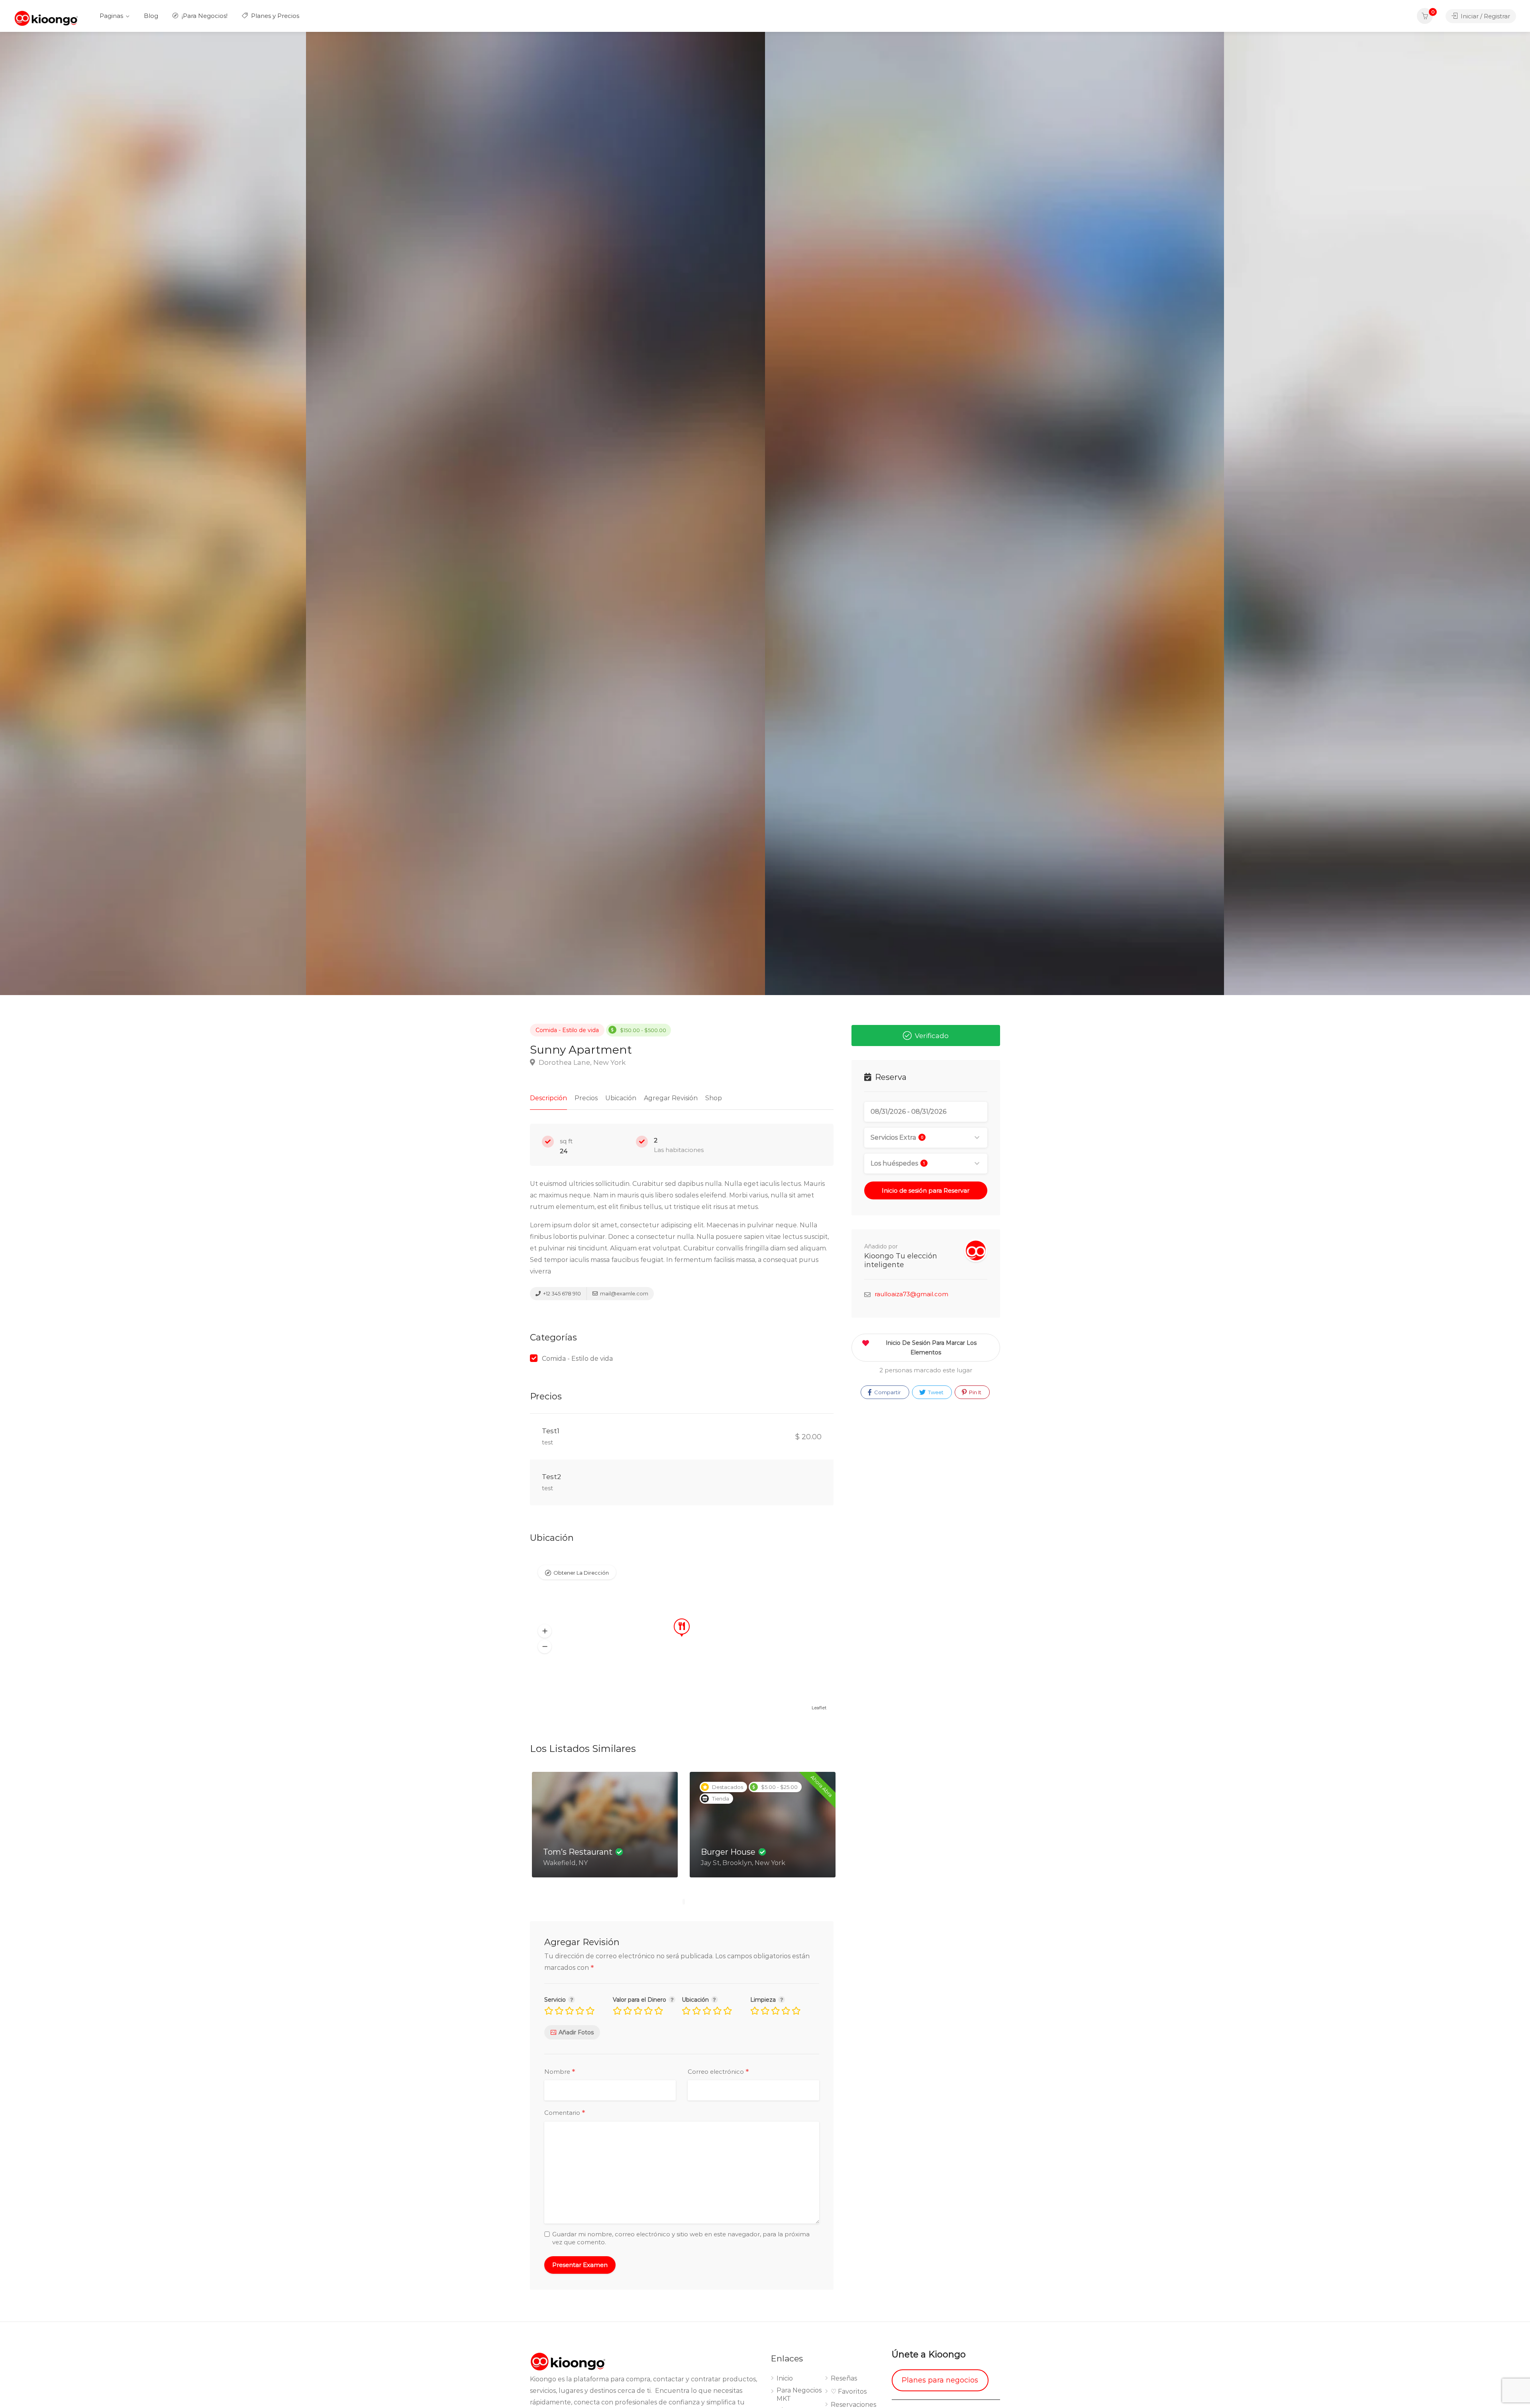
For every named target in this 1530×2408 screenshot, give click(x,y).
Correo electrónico (718, 2072)
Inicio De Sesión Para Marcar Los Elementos (931, 1348)
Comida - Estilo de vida (567, 1030)
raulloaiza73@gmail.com (911, 1294)
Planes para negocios (940, 2380)
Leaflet (819, 1708)
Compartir (887, 1392)
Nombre (560, 2072)
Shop (714, 1098)
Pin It (975, 1392)
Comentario (565, 2113)
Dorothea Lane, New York (581, 1062)
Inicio (785, 2378)
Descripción (548, 1098)
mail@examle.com (624, 1293)
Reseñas (844, 2378)
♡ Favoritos (849, 2391)
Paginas (111, 16)
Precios (586, 1098)
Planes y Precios (274, 16)
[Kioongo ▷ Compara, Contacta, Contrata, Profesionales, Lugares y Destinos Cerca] (46, 18)
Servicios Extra (897, 1137)
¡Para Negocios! (204, 16)
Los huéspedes (898, 1163)
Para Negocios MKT (799, 2394)
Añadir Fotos (576, 2032)
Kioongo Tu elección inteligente (901, 1260)
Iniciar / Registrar (1485, 16)
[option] (994, 513)
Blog (151, 16)
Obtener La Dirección (581, 1573)
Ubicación (621, 1098)
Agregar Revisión (671, 1098)
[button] (545, 1631)
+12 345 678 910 (561, 1293)
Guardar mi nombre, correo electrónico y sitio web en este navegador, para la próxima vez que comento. (681, 2238)
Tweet (935, 1392)
